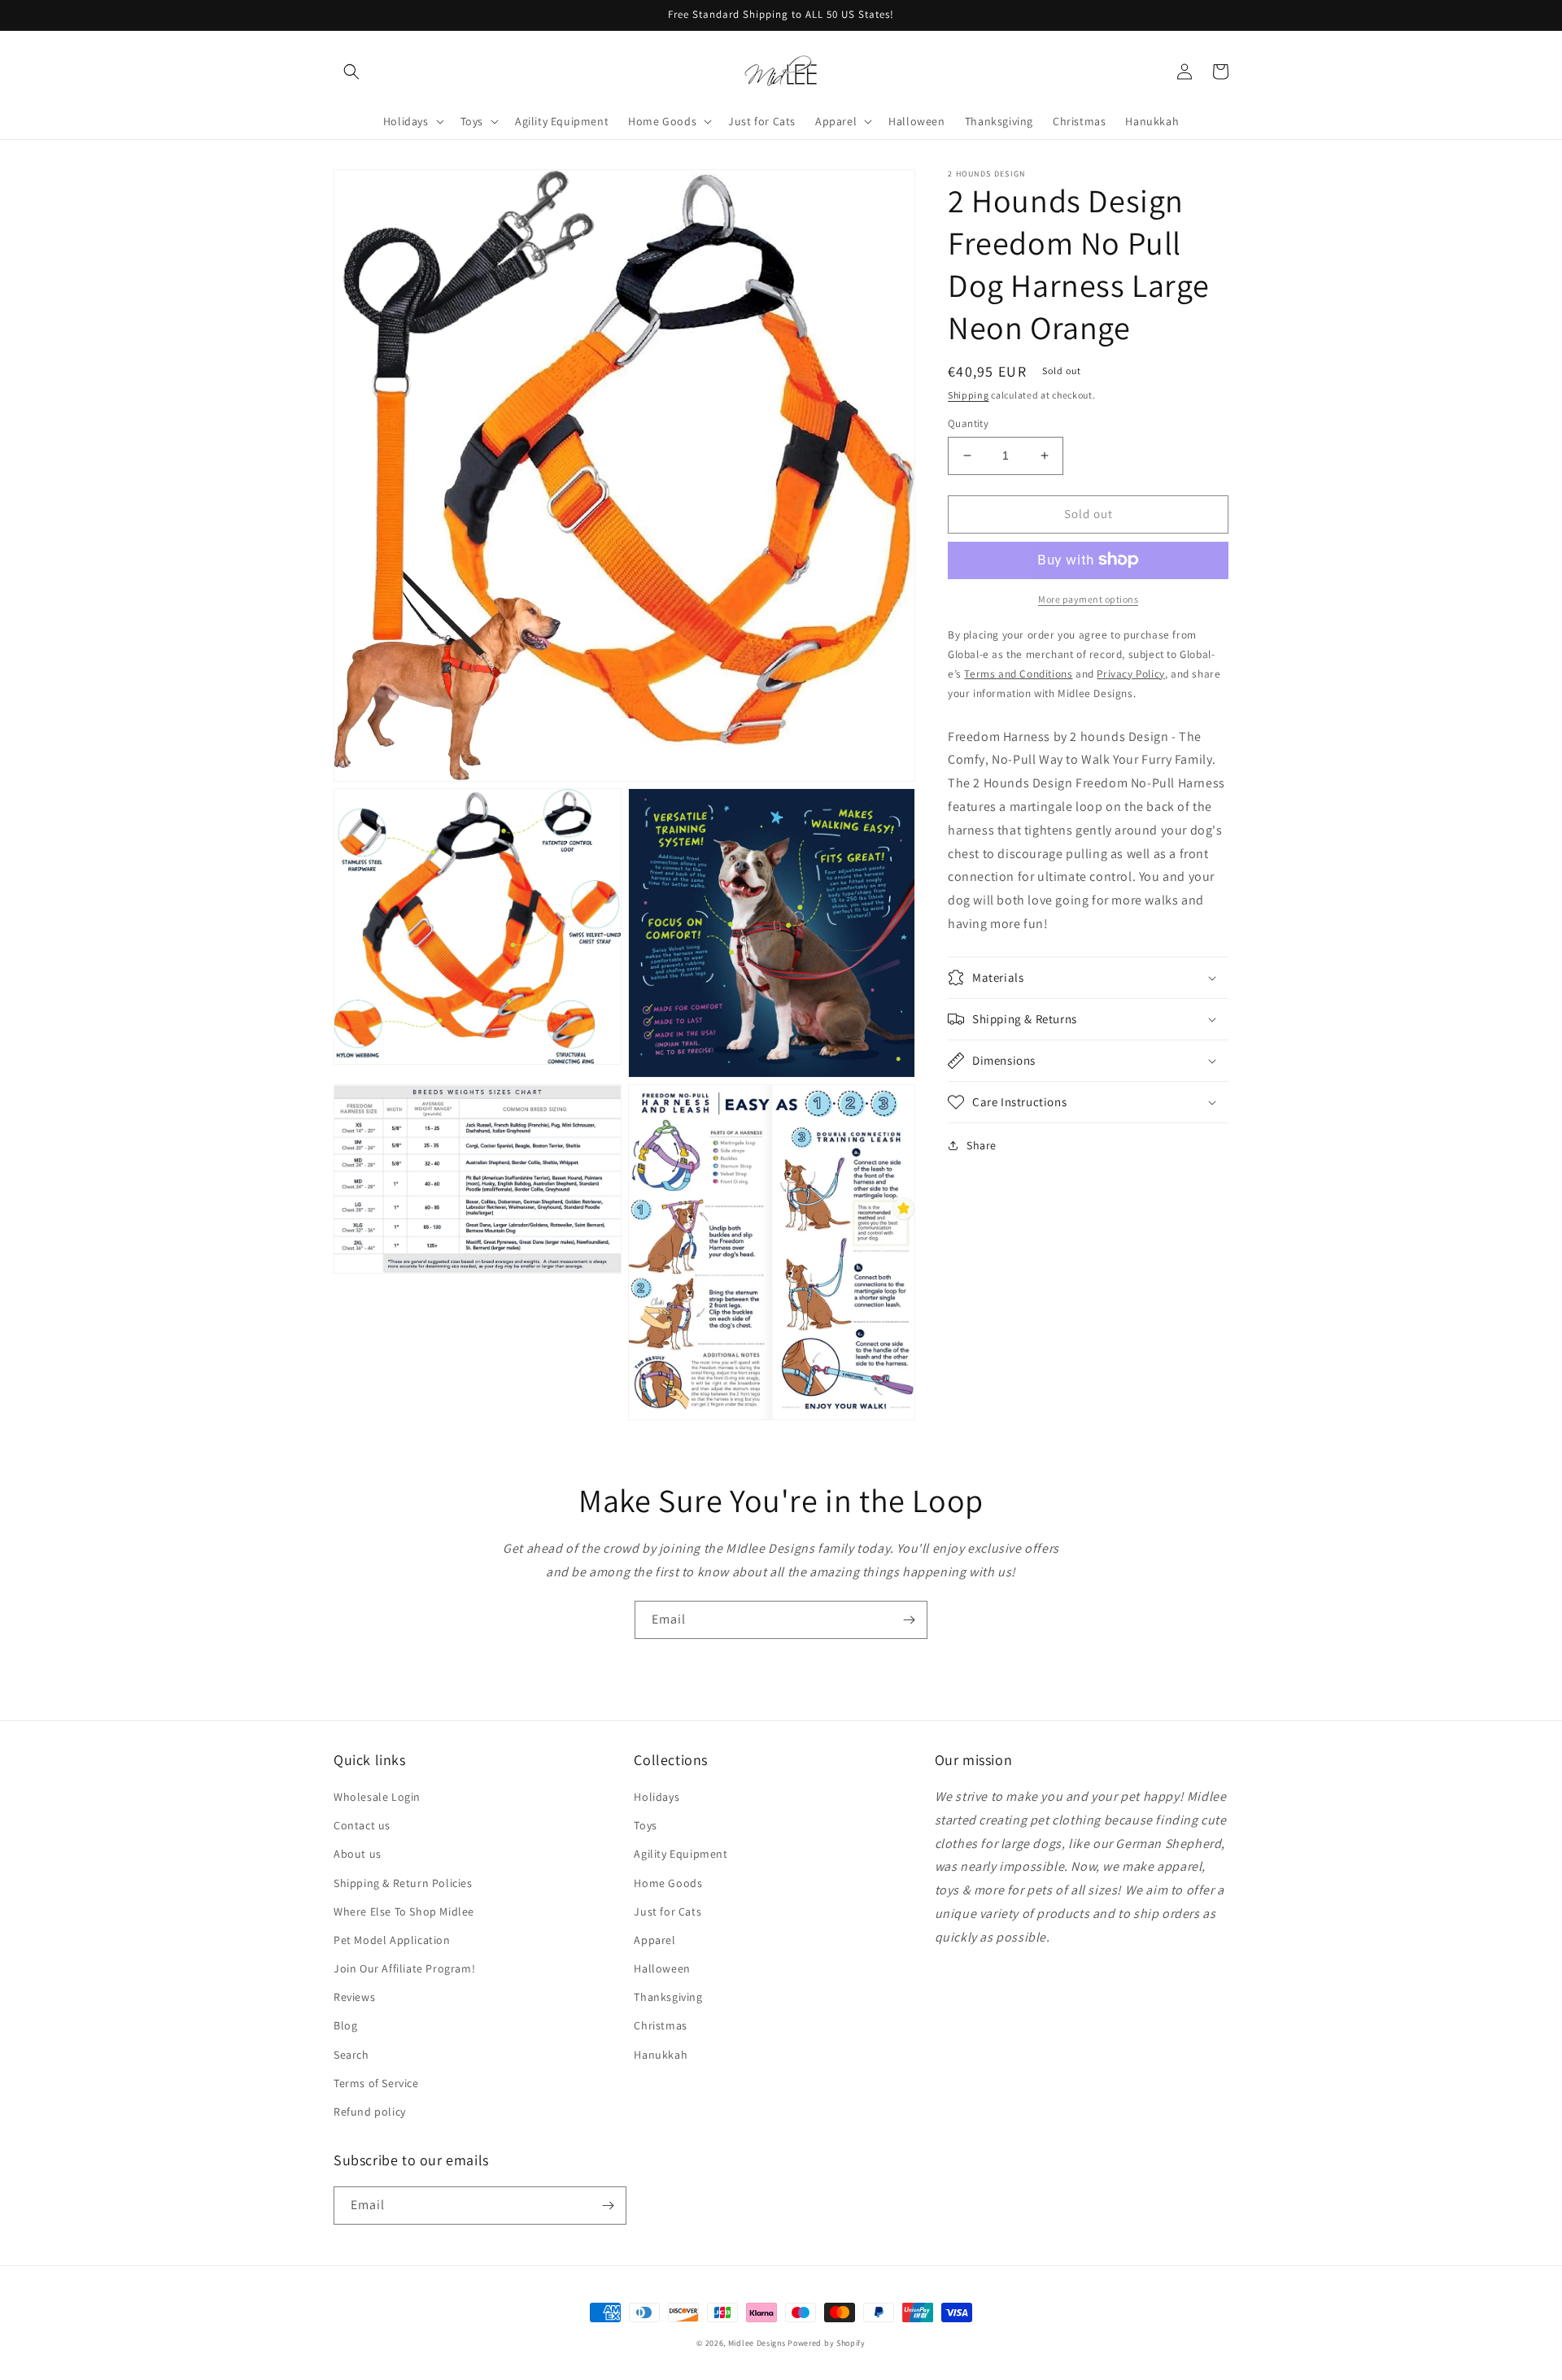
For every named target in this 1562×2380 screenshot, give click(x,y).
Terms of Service (376, 2083)
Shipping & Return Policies (403, 1883)
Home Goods (668, 1883)
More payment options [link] (1088, 598)
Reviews (354, 1997)
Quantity (968, 423)
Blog (345, 2025)
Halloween (662, 1968)
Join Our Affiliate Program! (404, 1968)
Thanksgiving (668, 1997)
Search (351, 2055)
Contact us (362, 1825)
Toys (645, 1825)
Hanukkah (661, 2055)
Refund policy (370, 2112)
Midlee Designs (757, 2343)
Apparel (654, 1940)
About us (358, 1854)
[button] (351, 72)
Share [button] (982, 1145)
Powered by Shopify (827, 2343)
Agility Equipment (681, 1854)
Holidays (657, 1797)
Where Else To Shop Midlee (404, 1911)
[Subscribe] (909, 1620)
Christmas (660, 2025)
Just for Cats (668, 1911)
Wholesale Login (377, 1797)
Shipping (969, 395)
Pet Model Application (392, 1940)
